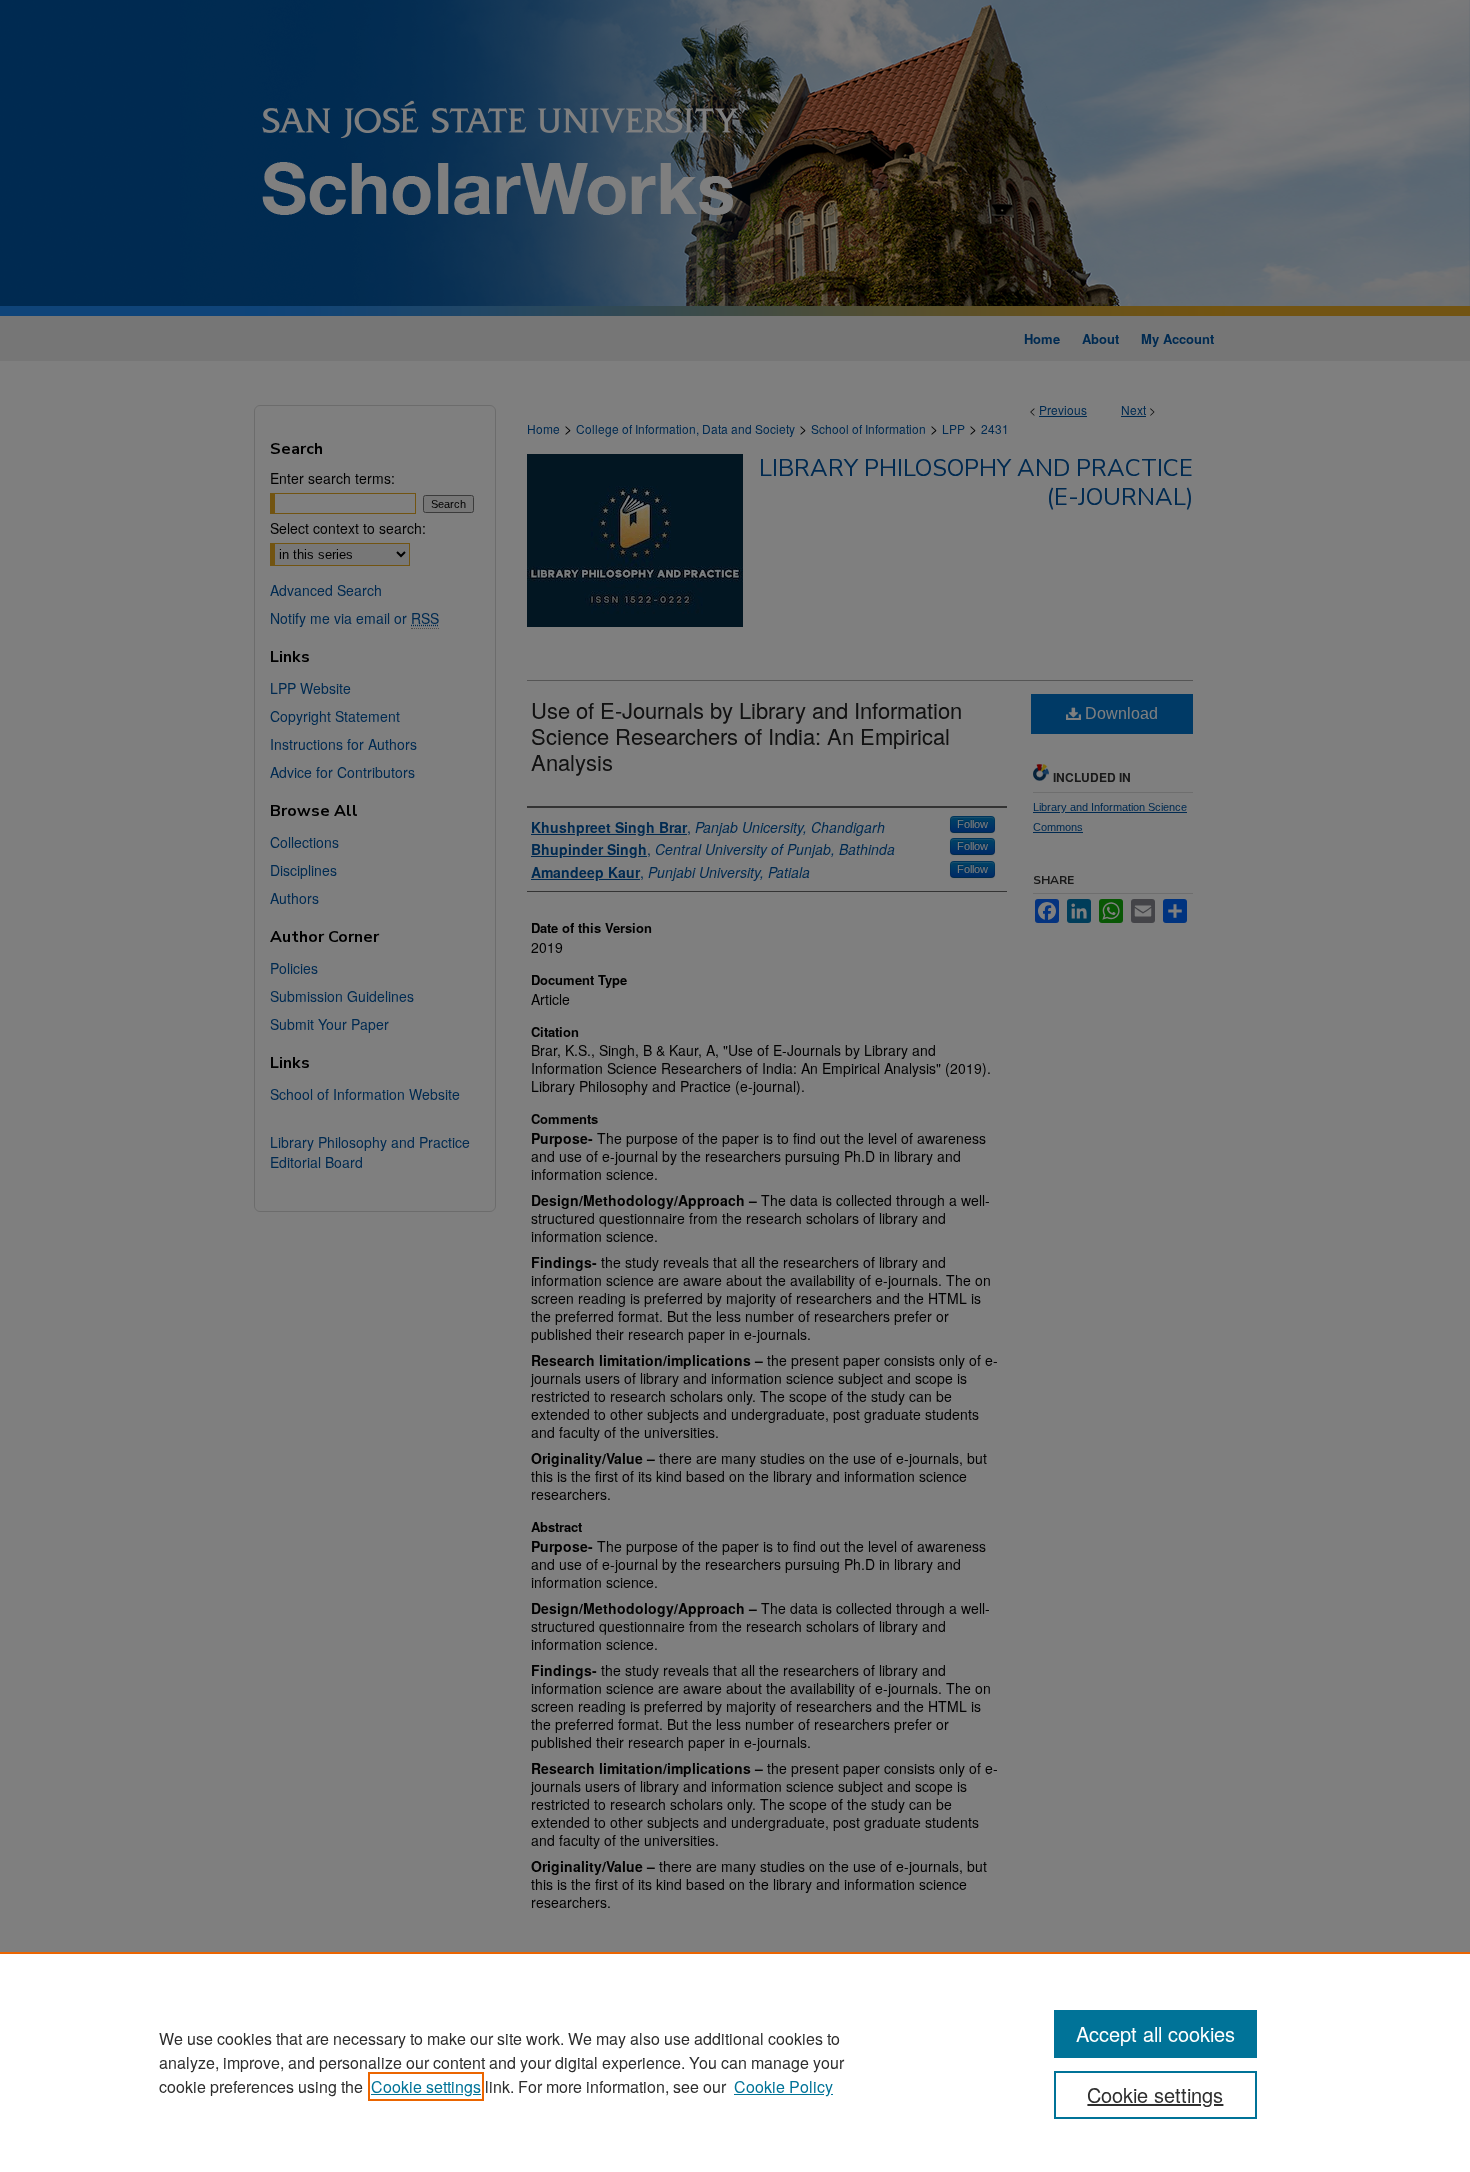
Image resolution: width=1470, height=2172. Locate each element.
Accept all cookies (1155, 2033)
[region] (735, 2062)
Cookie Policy (783, 2086)
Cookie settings (426, 2086)
